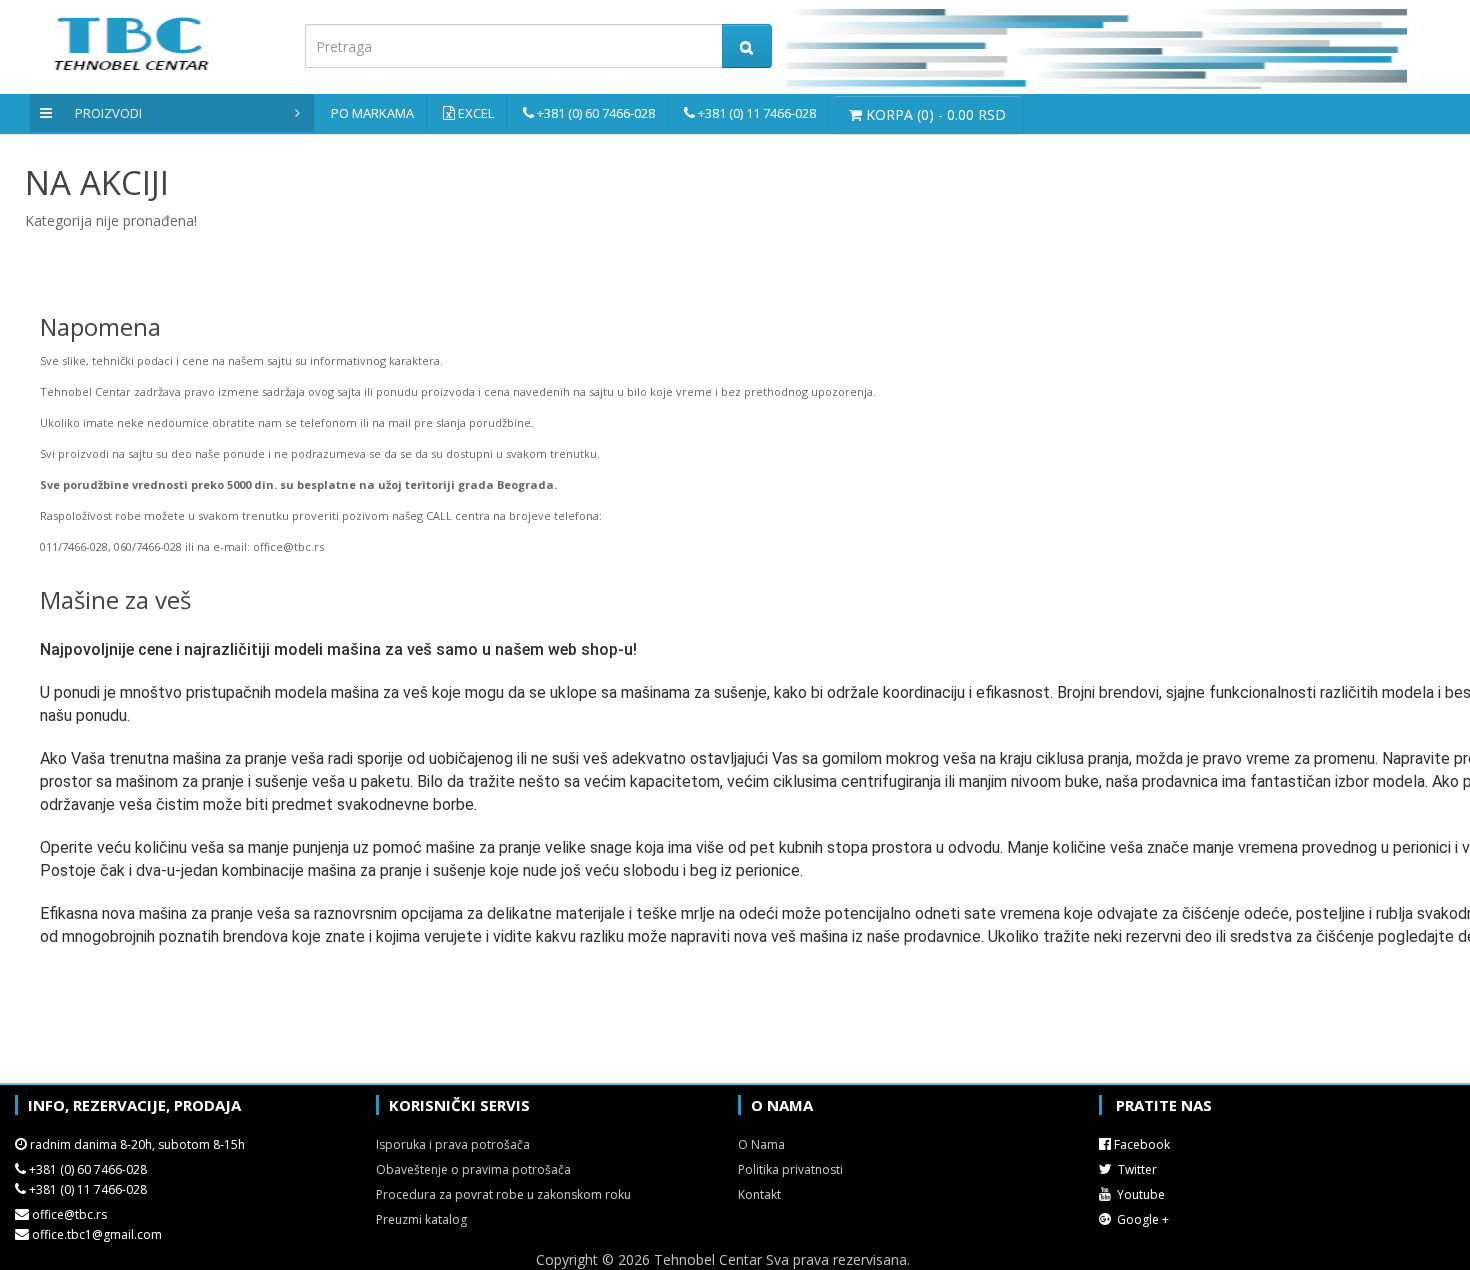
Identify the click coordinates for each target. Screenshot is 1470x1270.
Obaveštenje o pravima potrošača (473, 1169)
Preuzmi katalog (421, 1219)
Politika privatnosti (790, 1169)
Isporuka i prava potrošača (453, 1144)
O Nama (761, 1144)
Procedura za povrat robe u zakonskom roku (503, 1194)
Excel (476, 113)
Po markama (372, 113)
